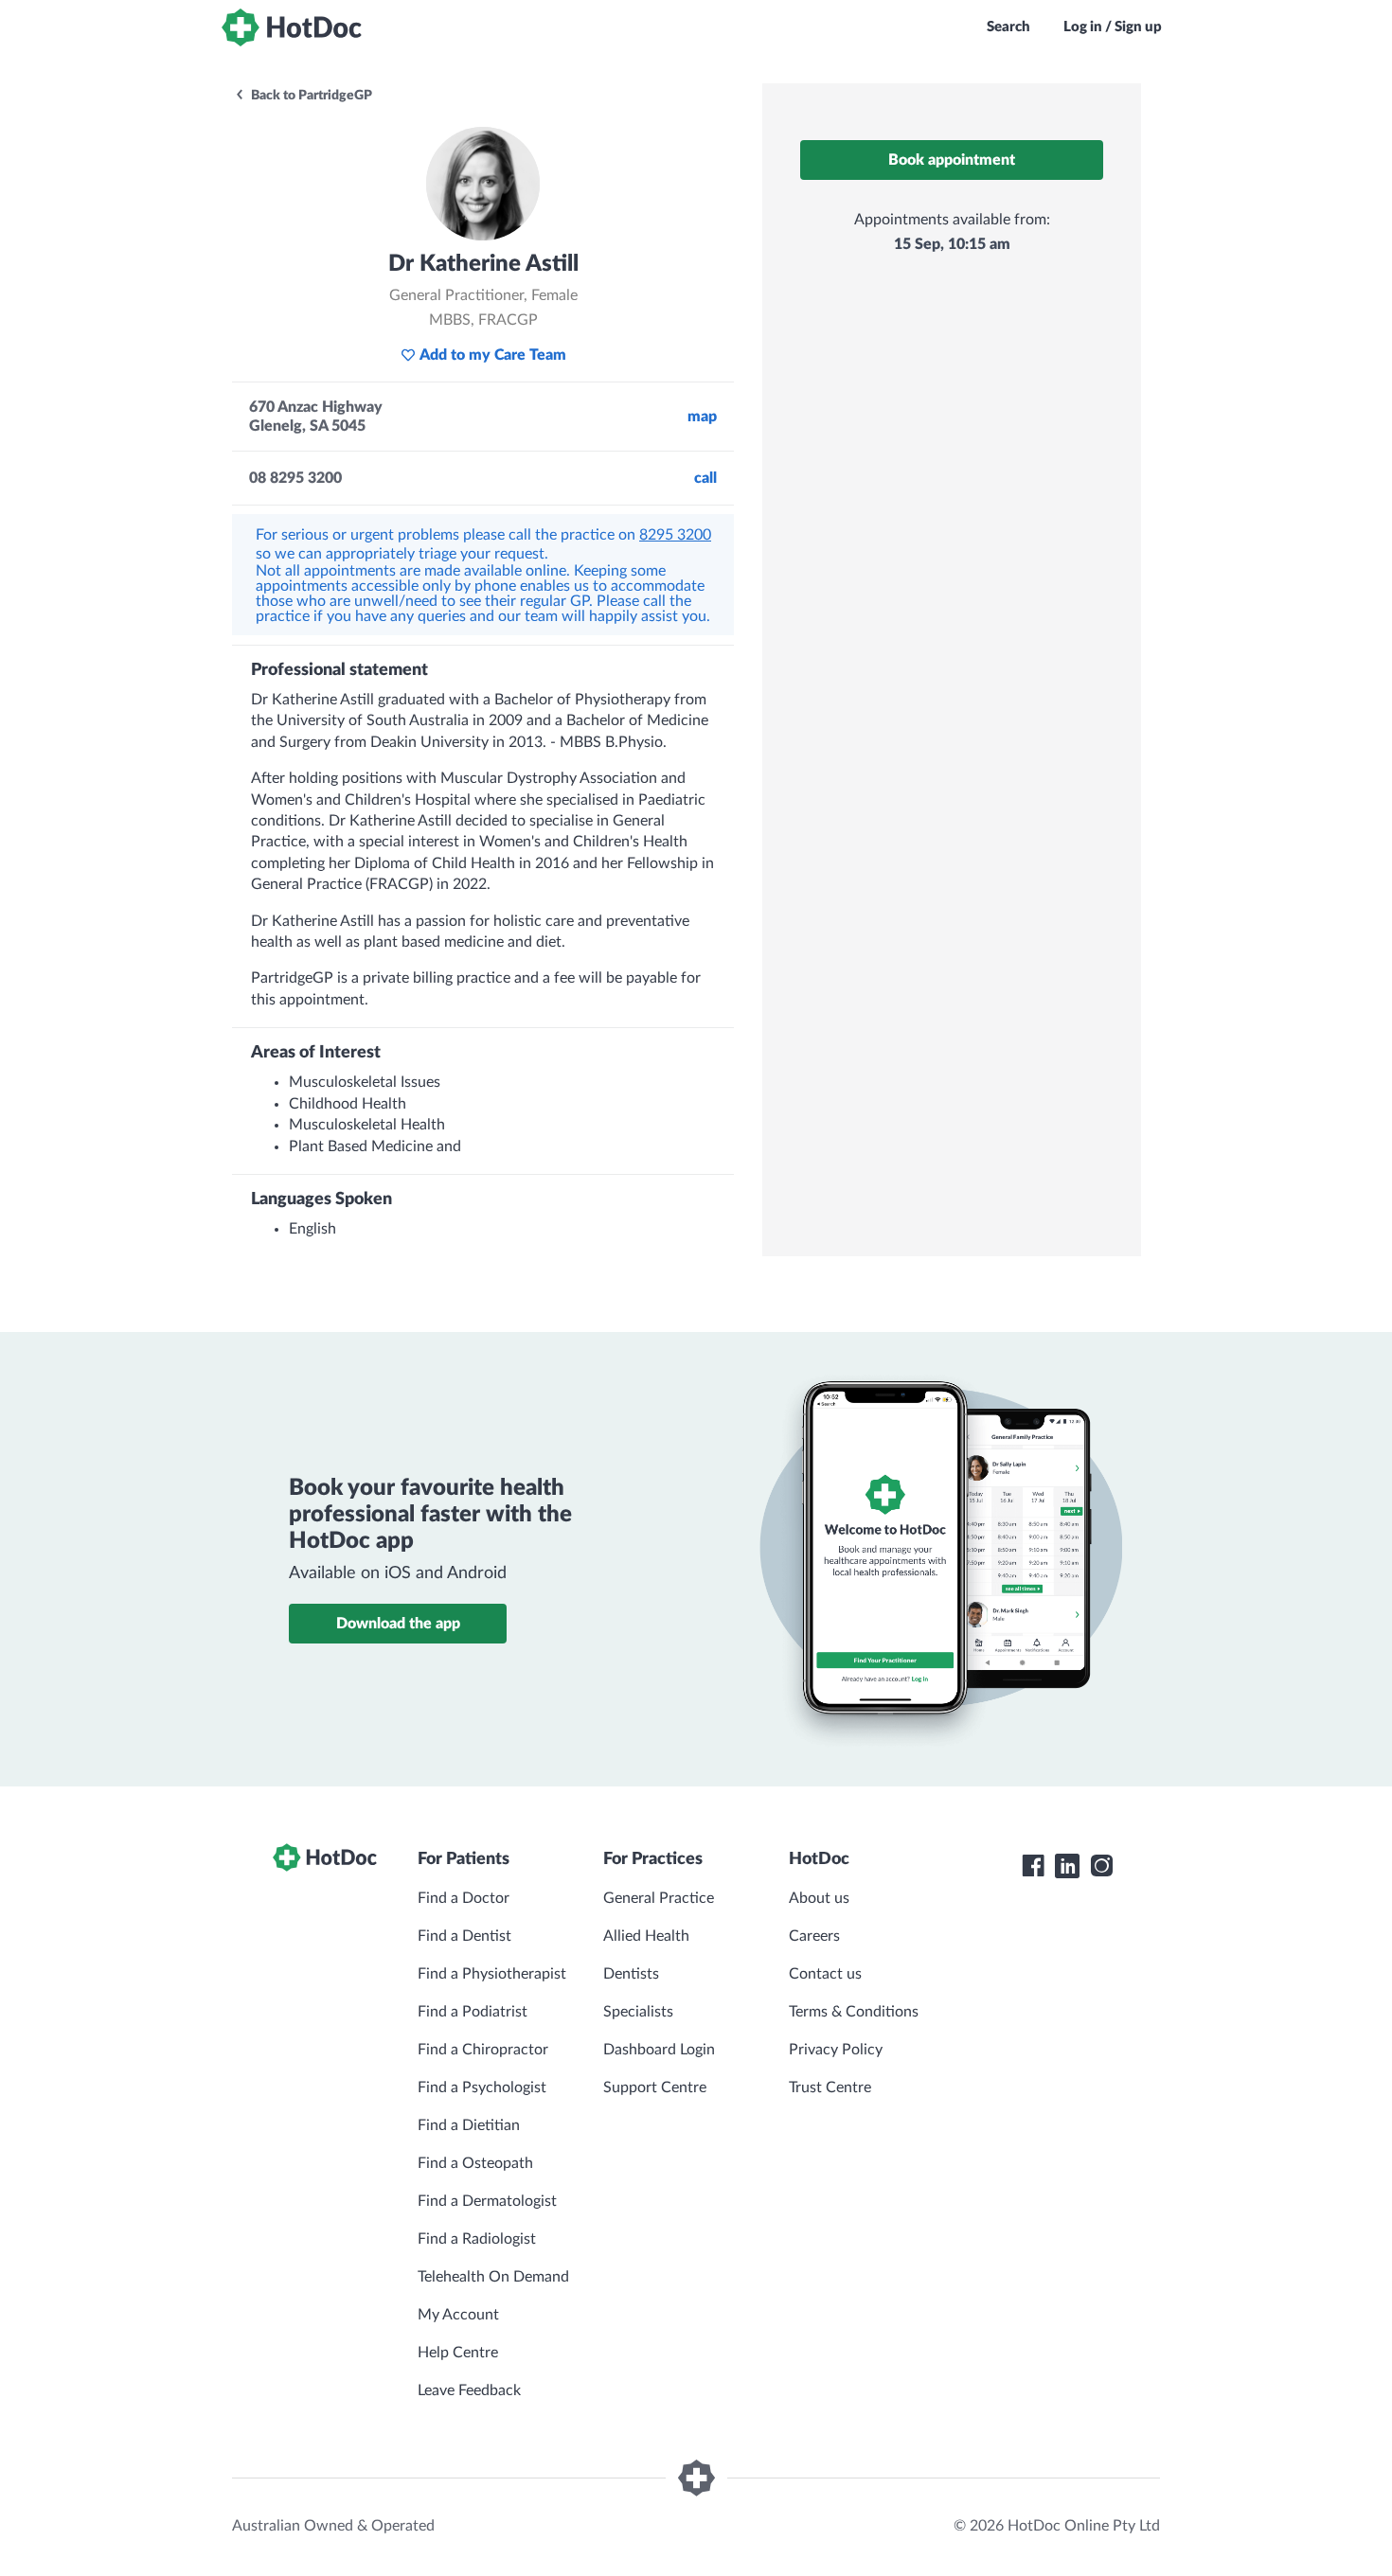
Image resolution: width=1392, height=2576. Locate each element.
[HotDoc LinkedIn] (1067, 1866)
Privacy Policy (836, 2050)
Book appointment (952, 160)
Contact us (825, 1974)
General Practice (659, 1898)
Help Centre (458, 2353)
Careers (814, 1936)
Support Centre (655, 2087)
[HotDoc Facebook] (1033, 1866)
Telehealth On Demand (493, 2277)
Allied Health (646, 1936)
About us (819, 1898)
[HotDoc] (292, 27)
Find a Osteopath (475, 2163)
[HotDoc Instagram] (1101, 1866)
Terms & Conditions (854, 2012)
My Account (458, 2315)
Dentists (631, 1974)
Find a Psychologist (482, 2087)
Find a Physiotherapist (492, 1974)
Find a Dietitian (469, 2125)
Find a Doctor (464, 1898)
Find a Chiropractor (483, 2050)
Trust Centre (830, 2087)
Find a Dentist (464, 1936)
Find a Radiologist (477, 2239)
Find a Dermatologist (487, 2201)
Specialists (638, 2012)
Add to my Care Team (493, 355)
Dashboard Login (659, 2050)
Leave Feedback (469, 2390)
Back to (310, 96)
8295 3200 (675, 535)
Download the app (398, 1624)
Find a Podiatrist (473, 2012)
